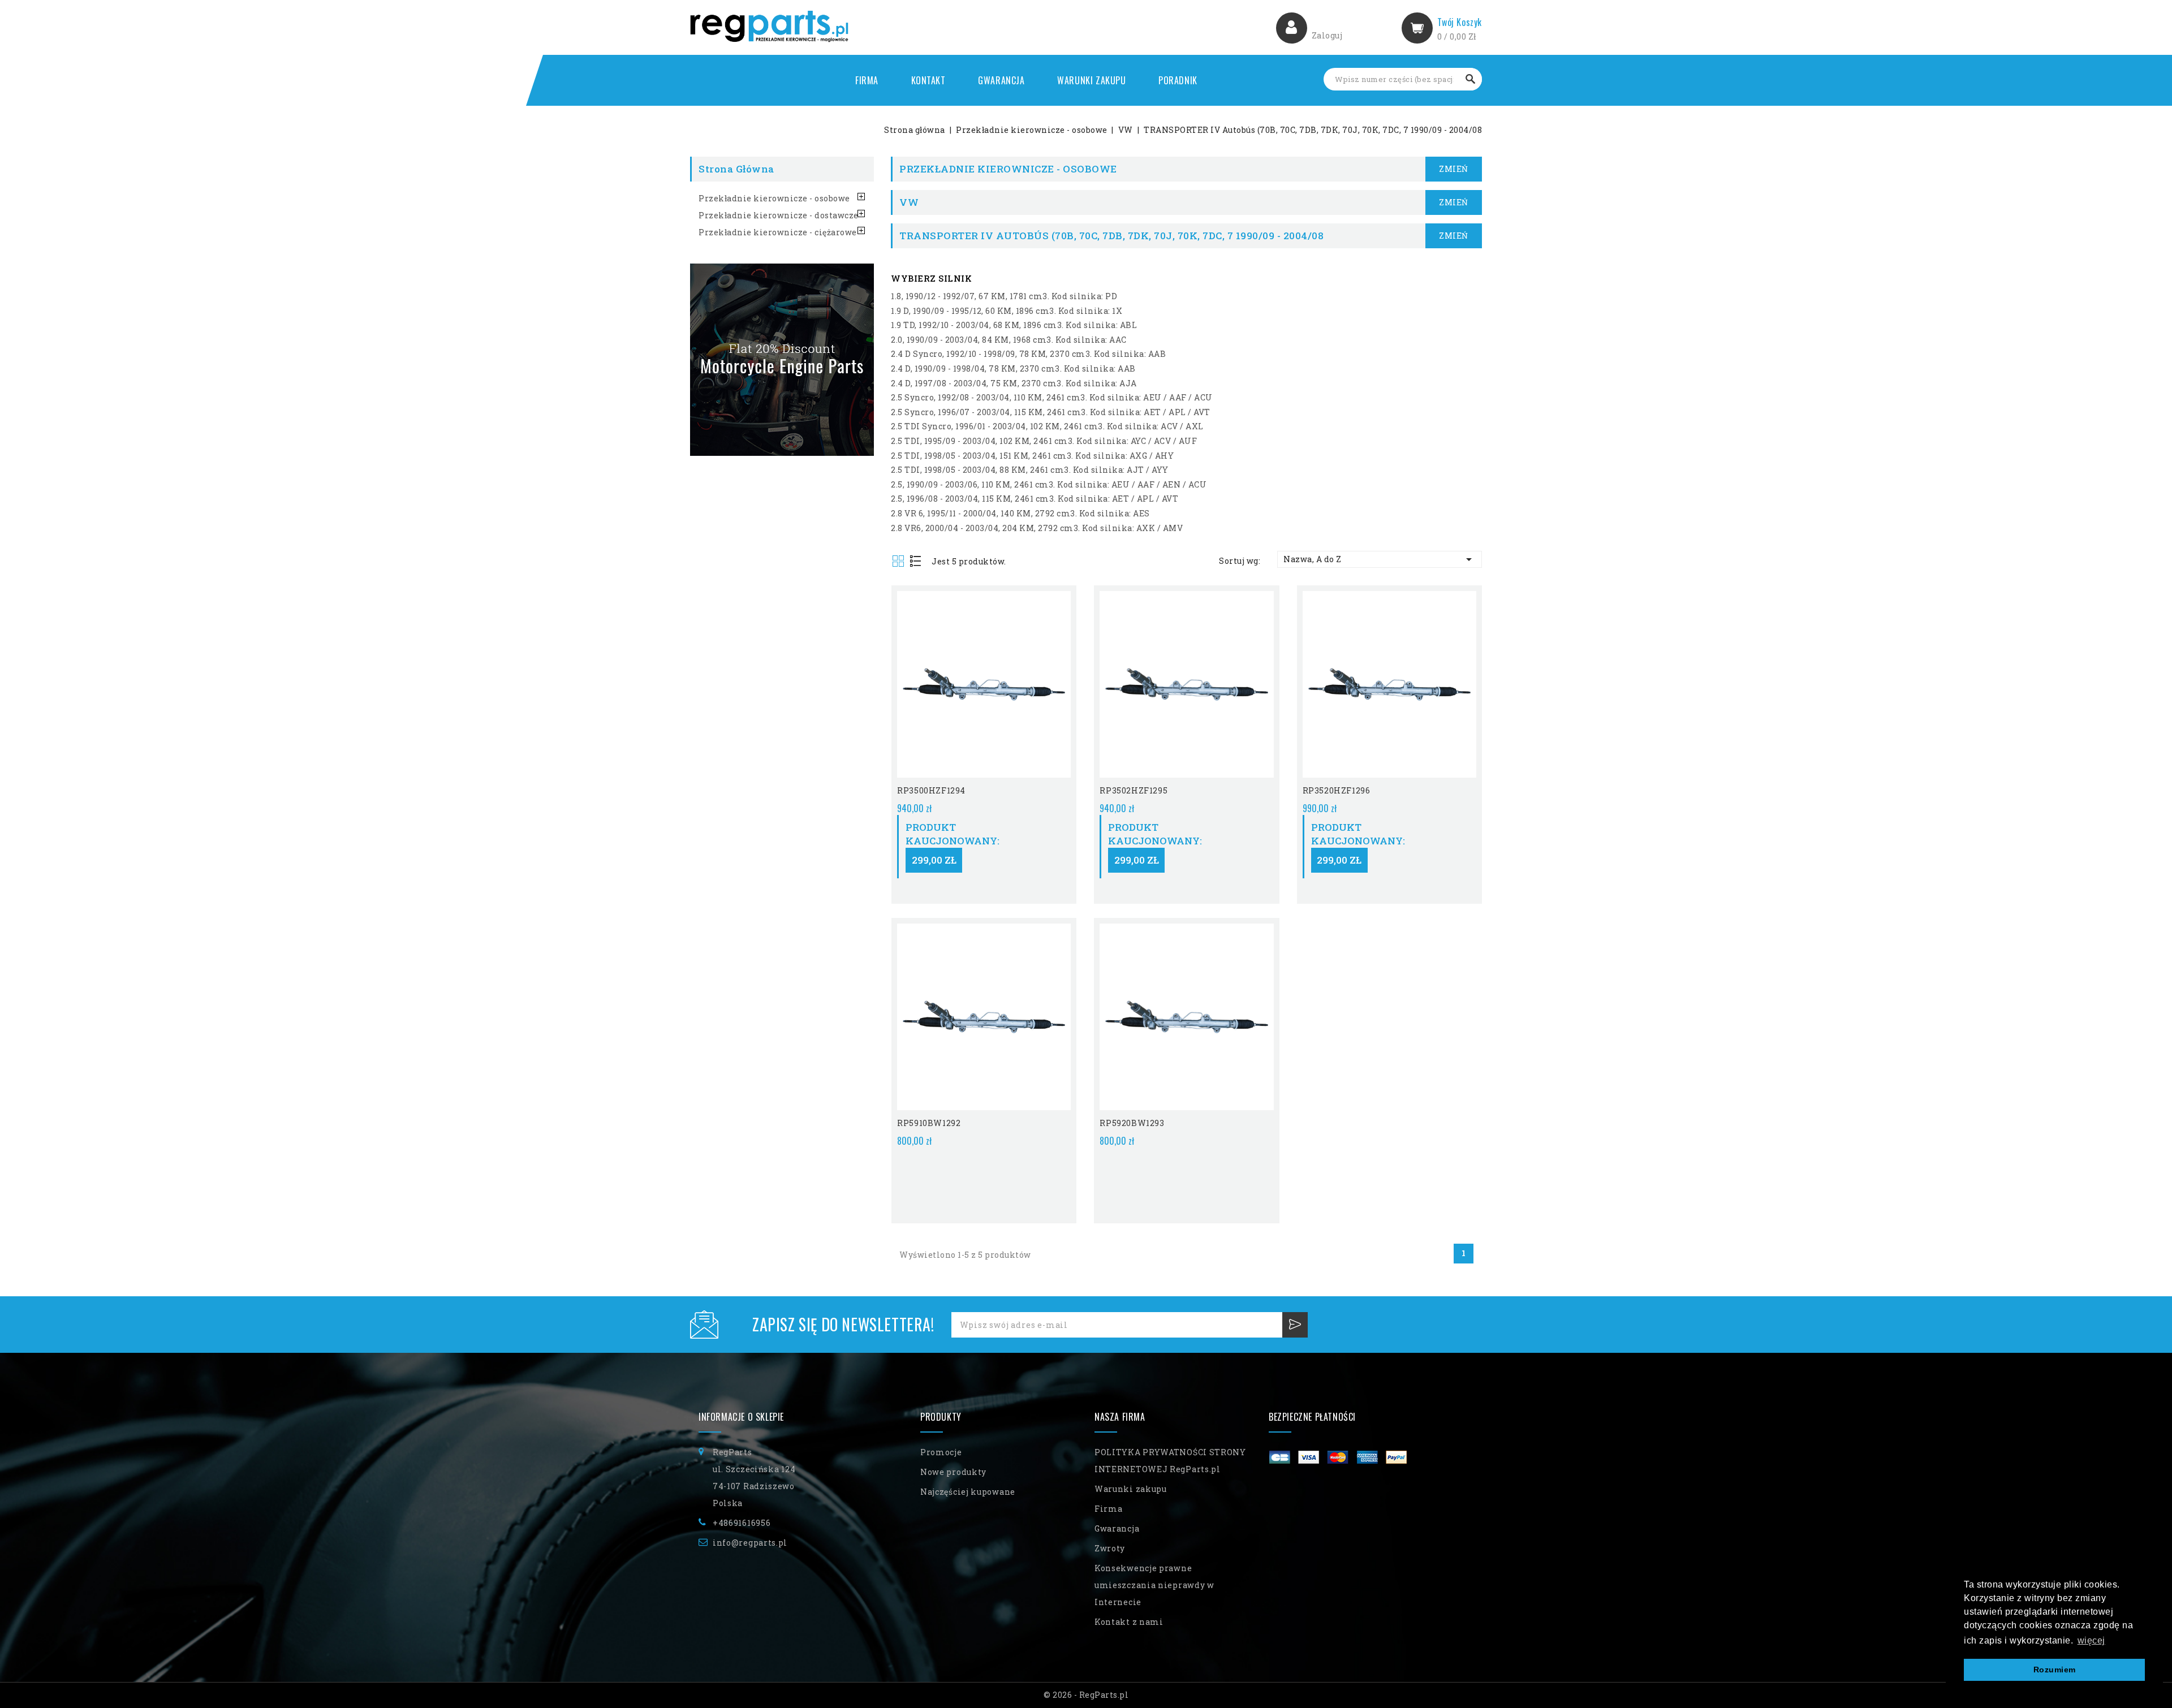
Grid (899, 562)
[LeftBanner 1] (782, 360)
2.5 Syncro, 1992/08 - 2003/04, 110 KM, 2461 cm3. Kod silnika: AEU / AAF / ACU (1052, 397)
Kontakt (928, 80)
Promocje (941, 1452)
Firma (867, 80)
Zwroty (1110, 1548)
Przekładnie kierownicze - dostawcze (779, 215)
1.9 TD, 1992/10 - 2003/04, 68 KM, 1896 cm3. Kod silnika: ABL (1014, 325)
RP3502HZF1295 (1134, 790)
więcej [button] (2091, 1640)
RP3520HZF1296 (1337, 790)
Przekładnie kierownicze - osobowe (774, 198)
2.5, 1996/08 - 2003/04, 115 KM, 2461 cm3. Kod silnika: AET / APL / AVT (1035, 499)
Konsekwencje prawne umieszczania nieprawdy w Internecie (1154, 1585)
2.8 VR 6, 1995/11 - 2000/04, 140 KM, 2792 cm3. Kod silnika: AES (1020, 513)
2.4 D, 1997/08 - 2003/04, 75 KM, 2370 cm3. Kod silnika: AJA (1014, 383)
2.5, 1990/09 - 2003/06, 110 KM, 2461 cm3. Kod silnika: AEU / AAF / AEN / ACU (1049, 484)
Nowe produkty (953, 1472)
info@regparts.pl (750, 1543)
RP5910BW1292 (929, 1123)
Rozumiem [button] (2055, 1670)
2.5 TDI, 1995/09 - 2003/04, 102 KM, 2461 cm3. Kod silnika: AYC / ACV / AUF (1044, 441)
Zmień (1454, 169)
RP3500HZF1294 (931, 790)
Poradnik (1178, 80)
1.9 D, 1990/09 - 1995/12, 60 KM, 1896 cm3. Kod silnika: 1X (1007, 311)
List (916, 562)
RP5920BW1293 (1132, 1123)
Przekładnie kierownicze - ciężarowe (778, 232)
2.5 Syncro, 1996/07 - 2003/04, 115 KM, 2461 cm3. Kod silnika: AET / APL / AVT (1051, 412)
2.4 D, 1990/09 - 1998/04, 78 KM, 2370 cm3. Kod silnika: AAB (1013, 368)
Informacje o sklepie (741, 1417)
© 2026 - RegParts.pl (1086, 1695)
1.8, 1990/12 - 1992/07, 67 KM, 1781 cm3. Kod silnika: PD (1004, 296)
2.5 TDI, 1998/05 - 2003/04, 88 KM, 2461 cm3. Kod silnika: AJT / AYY (1030, 470)
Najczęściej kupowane (968, 1492)
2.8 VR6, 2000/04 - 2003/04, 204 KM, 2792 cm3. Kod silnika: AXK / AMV (1037, 528)
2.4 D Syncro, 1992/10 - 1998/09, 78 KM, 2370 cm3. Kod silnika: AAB (1028, 354)
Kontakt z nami (1129, 1622)
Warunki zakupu (1091, 80)
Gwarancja (1001, 80)
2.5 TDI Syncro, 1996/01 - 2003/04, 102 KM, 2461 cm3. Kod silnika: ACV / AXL (1047, 426)
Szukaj (1471, 79)
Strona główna (736, 169)
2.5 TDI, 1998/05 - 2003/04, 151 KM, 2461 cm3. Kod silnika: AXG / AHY (1032, 456)
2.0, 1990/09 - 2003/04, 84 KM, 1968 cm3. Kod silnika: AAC (1009, 340)
